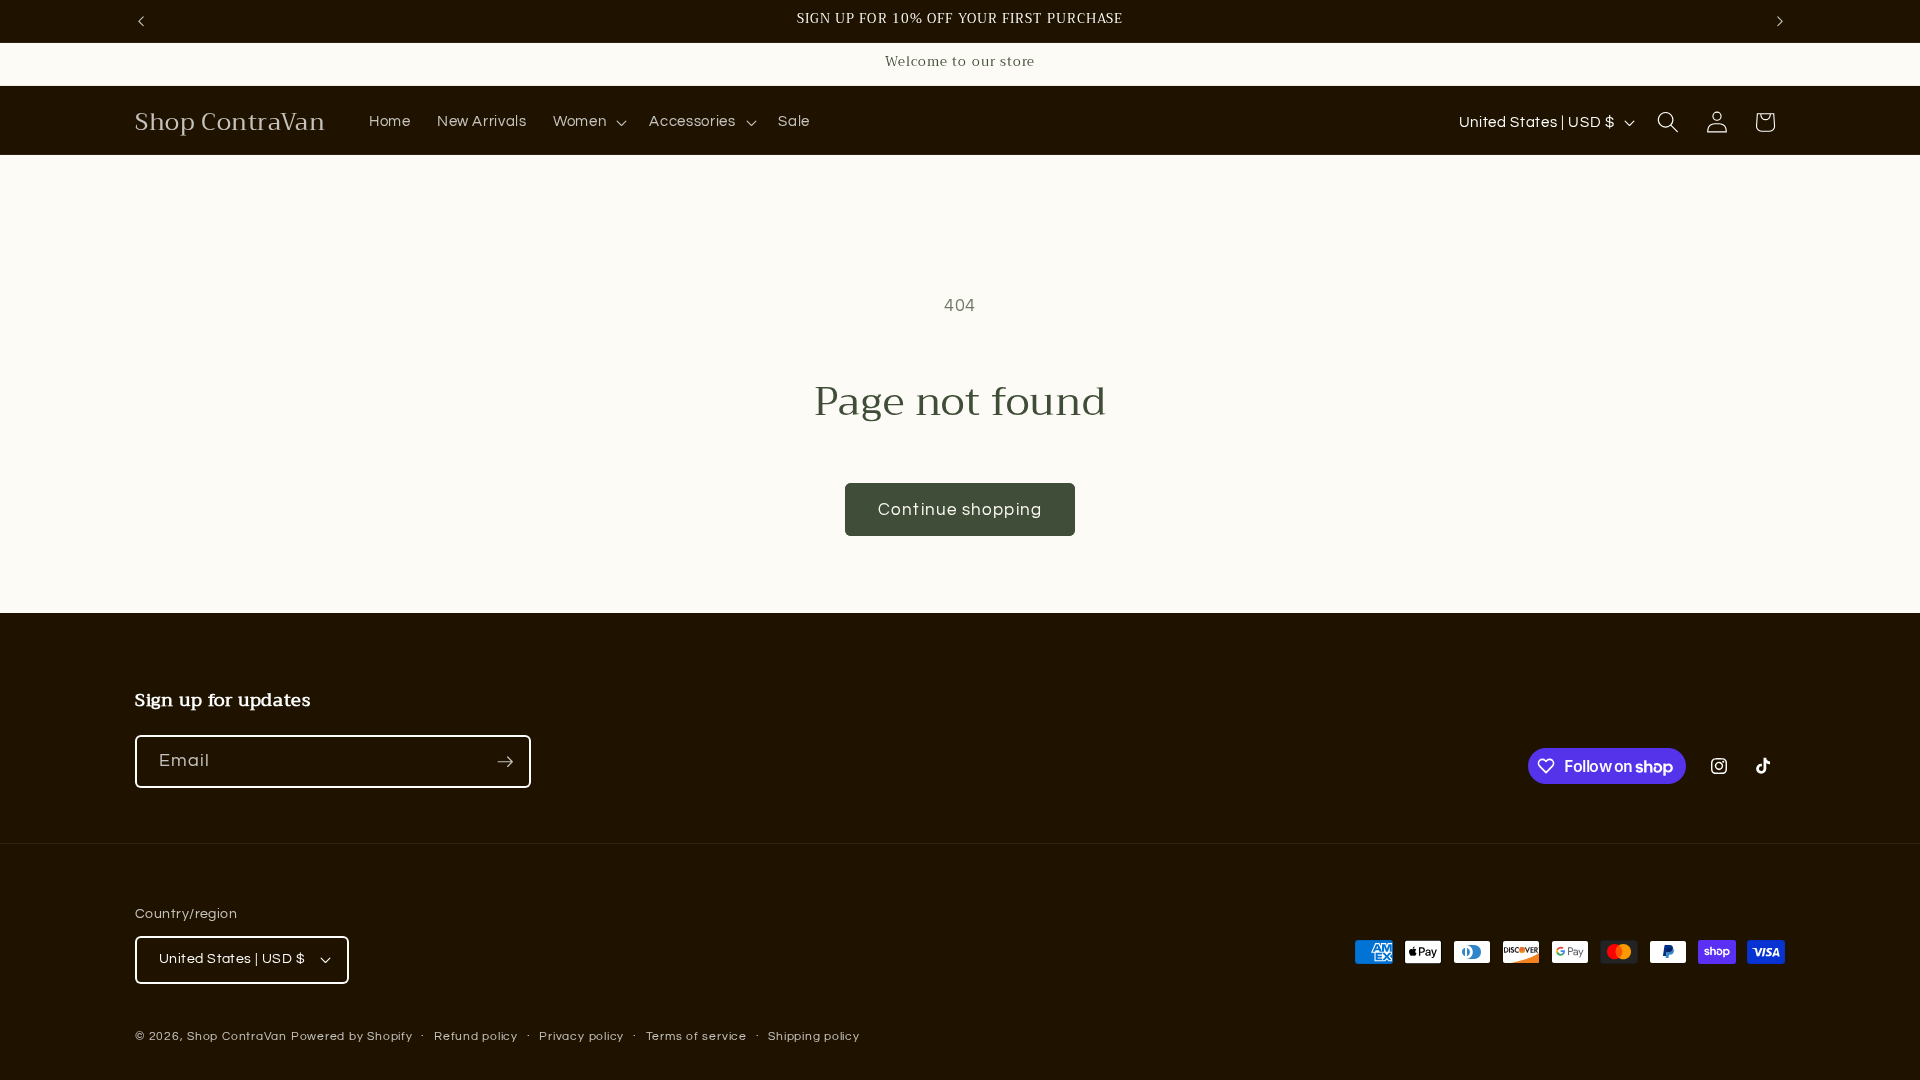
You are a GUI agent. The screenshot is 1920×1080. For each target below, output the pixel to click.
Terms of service (696, 1036)
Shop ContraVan (237, 1036)
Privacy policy (581, 1036)
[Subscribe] (505, 762)
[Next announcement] (1780, 21)
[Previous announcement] (141, 21)
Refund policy (476, 1036)
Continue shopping (960, 509)
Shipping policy (814, 1036)
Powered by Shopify (352, 1036)
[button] (588, 122)
